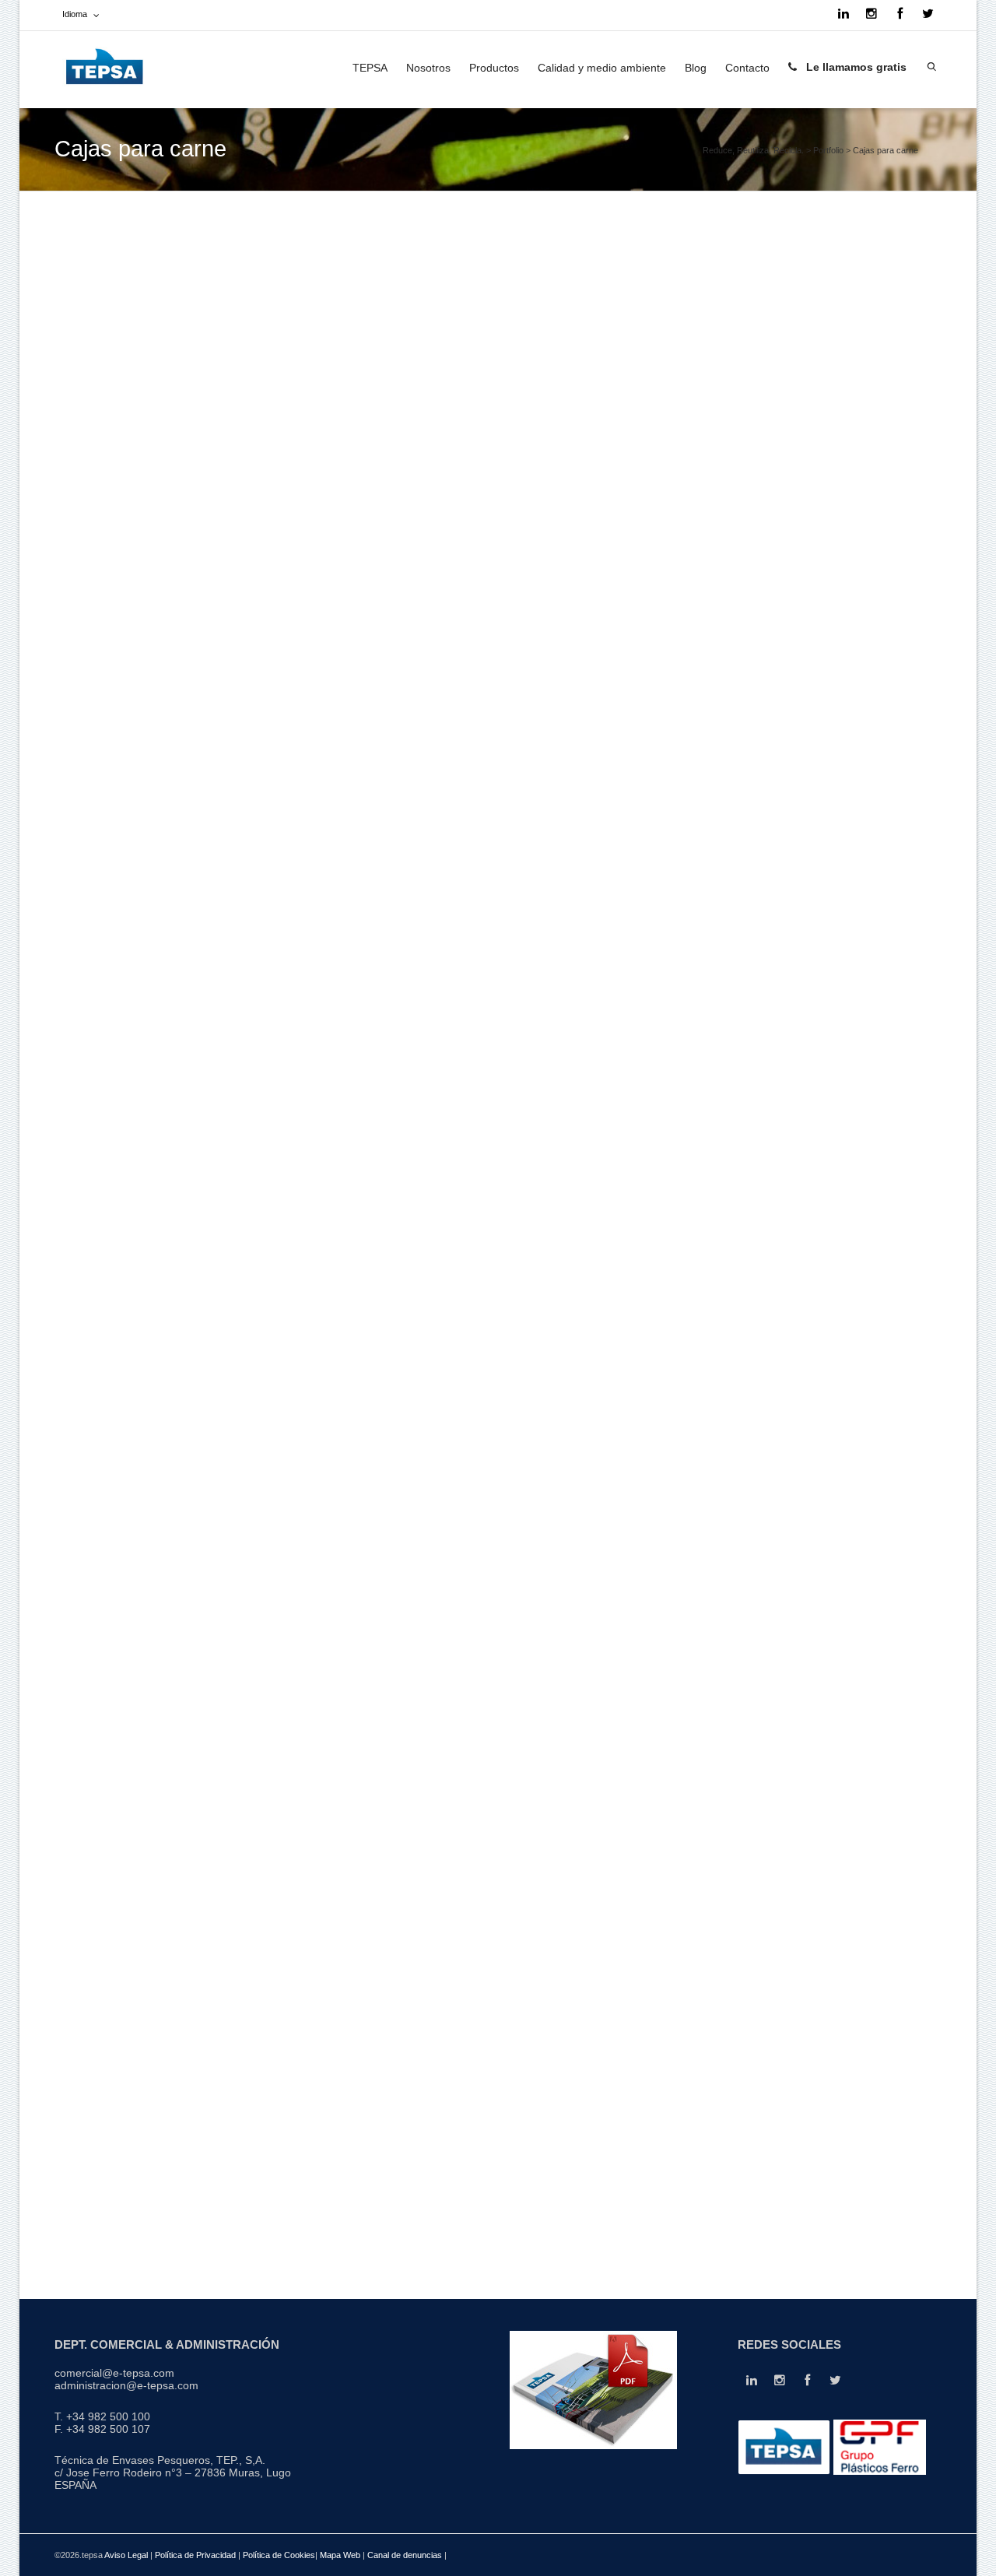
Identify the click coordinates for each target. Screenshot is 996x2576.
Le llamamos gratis (855, 67)
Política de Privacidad (195, 2555)
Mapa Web (341, 2555)
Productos (494, 68)
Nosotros (428, 68)
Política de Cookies (279, 2555)
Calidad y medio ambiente (602, 68)
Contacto (747, 68)
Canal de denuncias (406, 2555)
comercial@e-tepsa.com (114, 2373)
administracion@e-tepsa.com (126, 2385)
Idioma (75, 14)
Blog (696, 68)
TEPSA (370, 68)
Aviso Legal (126, 2555)
